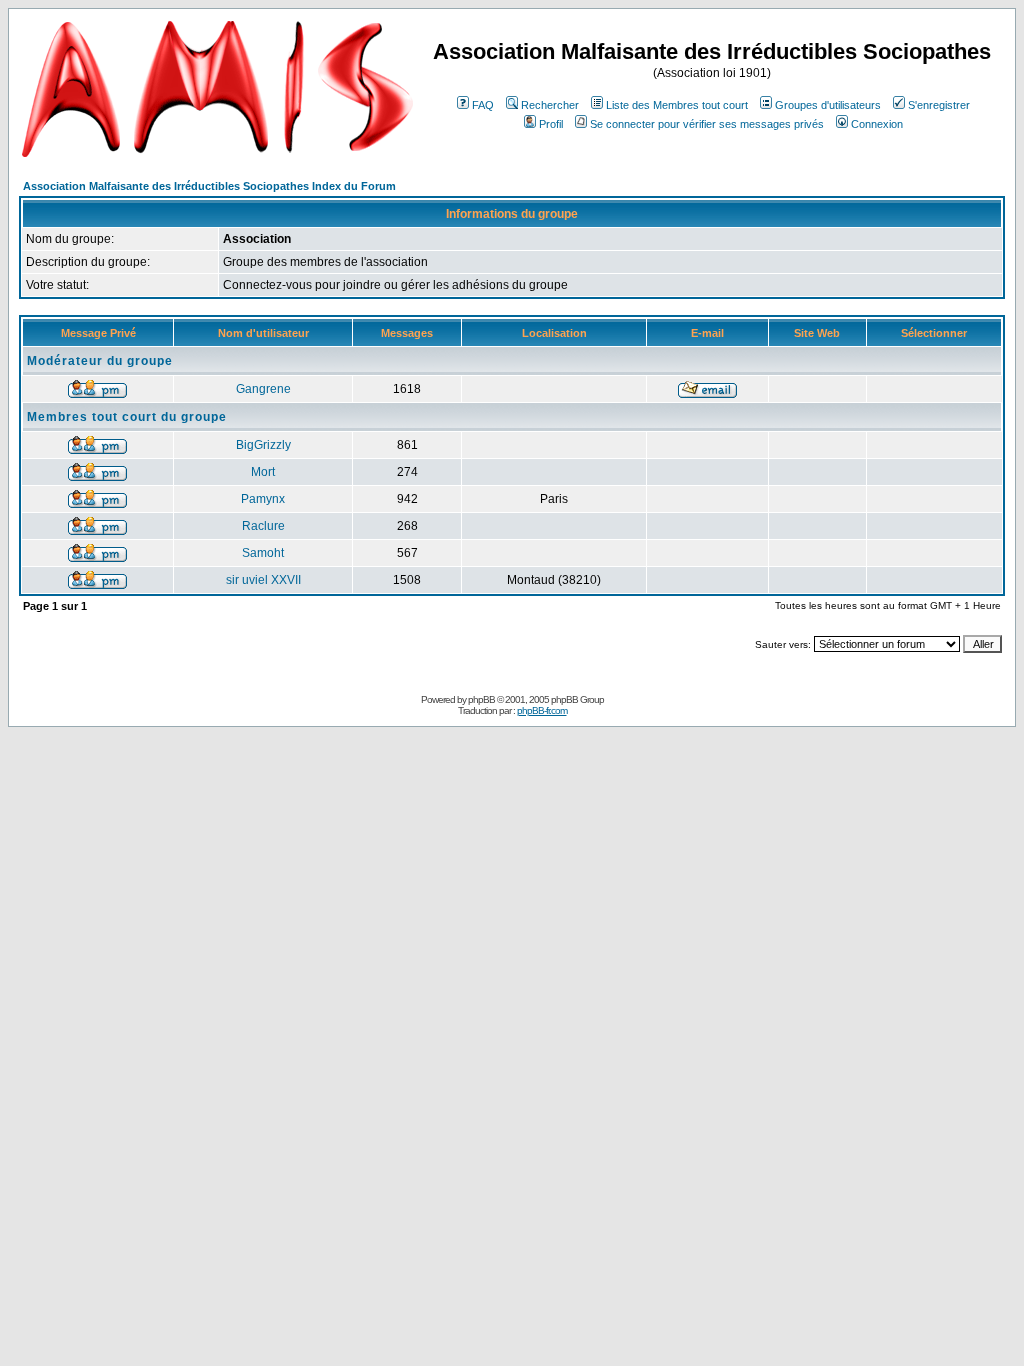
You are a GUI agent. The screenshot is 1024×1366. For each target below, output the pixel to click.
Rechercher (550, 105)
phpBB (481, 699)
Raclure (263, 526)
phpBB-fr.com (542, 710)
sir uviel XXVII (263, 580)
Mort (263, 472)
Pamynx (263, 499)
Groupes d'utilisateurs (828, 105)
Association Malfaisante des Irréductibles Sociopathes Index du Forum (209, 186)
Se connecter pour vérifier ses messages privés (707, 124)
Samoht (263, 553)
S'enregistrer (939, 105)
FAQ (483, 105)
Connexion (877, 124)
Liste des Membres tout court (677, 105)
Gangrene (263, 389)
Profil (551, 124)
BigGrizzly (263, 445)
